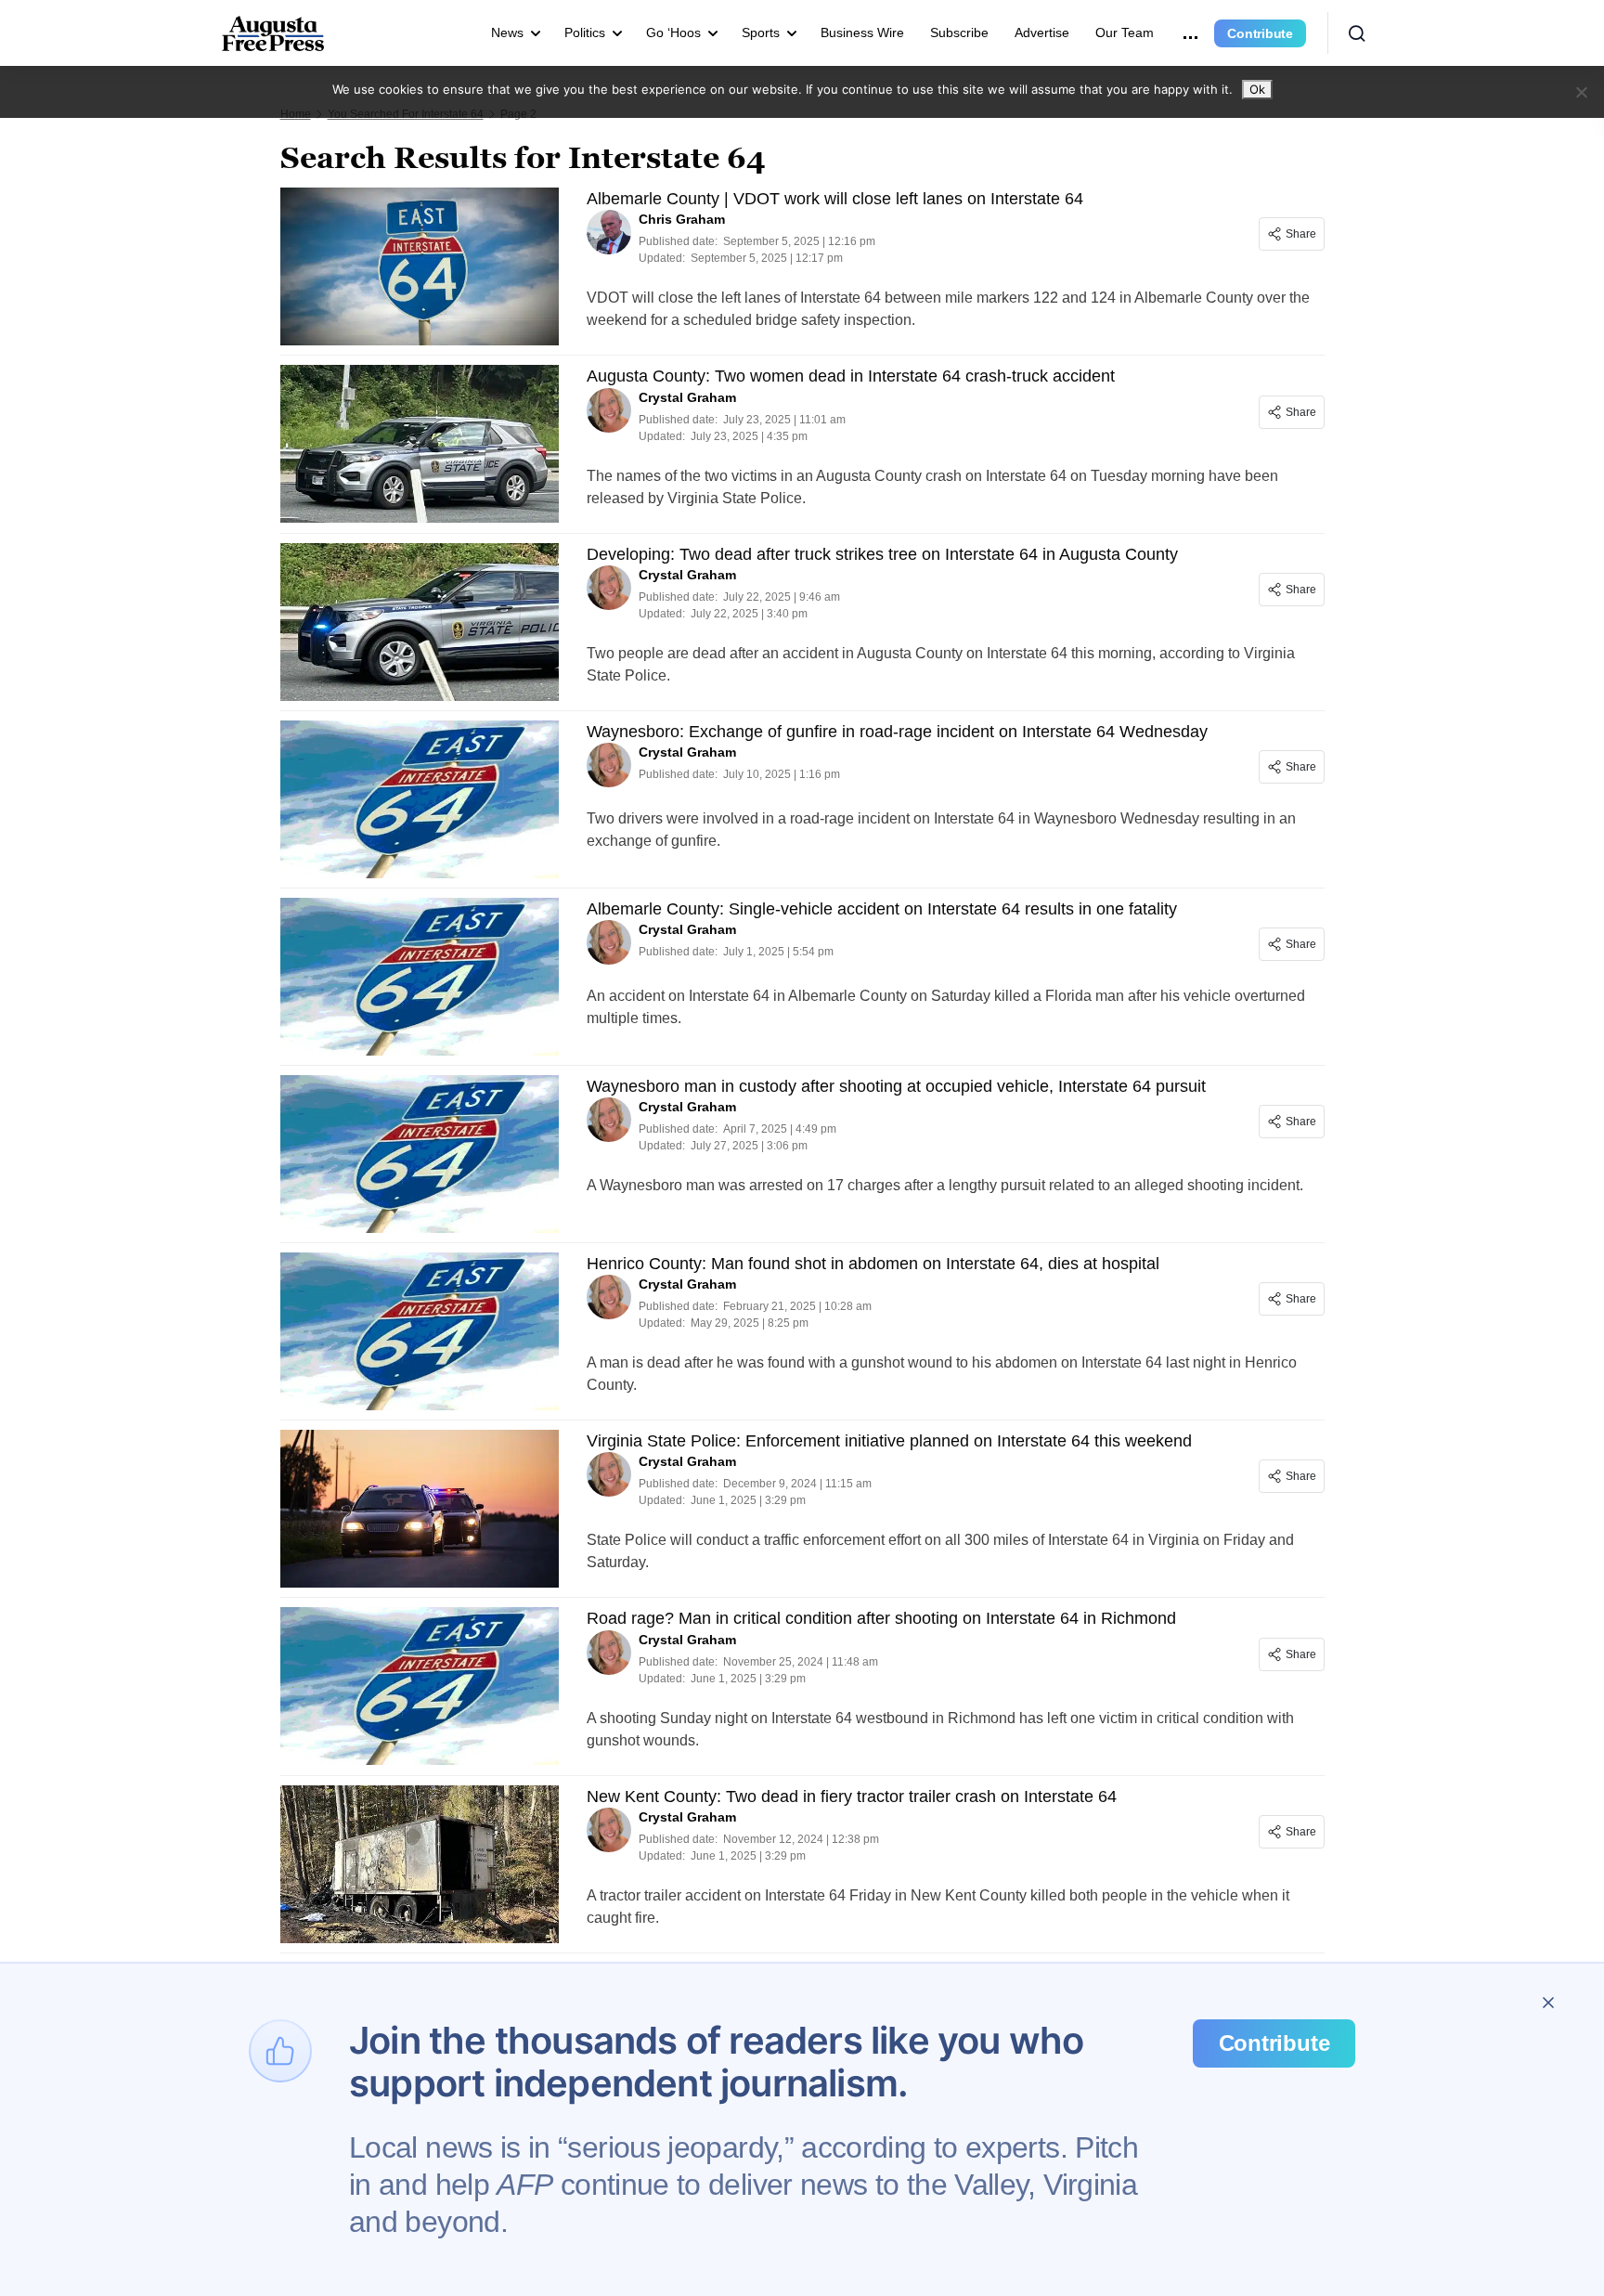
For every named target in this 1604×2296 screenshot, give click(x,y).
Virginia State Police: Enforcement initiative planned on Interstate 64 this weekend (889, 1441)
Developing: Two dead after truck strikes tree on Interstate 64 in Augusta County (882, 554)
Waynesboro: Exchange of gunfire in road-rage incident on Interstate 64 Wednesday (897, 732)
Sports (761, 32)
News (507, 32)
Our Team (1125, 32)
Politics (585, 32)
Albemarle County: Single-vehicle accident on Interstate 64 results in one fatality (882, 909)
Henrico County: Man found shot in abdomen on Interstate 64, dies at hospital (873, 1264)
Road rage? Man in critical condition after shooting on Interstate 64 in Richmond (881, 1618)
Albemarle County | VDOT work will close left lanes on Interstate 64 (835, 199)
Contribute (1260, 33)
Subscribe (959, 32)
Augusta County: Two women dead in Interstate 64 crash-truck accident (851, 376)
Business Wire (862, 32)
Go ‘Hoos (673, 32)
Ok (1257, 89)
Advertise (1042, 32)
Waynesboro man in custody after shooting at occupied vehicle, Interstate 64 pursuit (896, 1086)
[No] (1581, 92)
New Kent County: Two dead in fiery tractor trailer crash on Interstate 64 (852, 1797)
